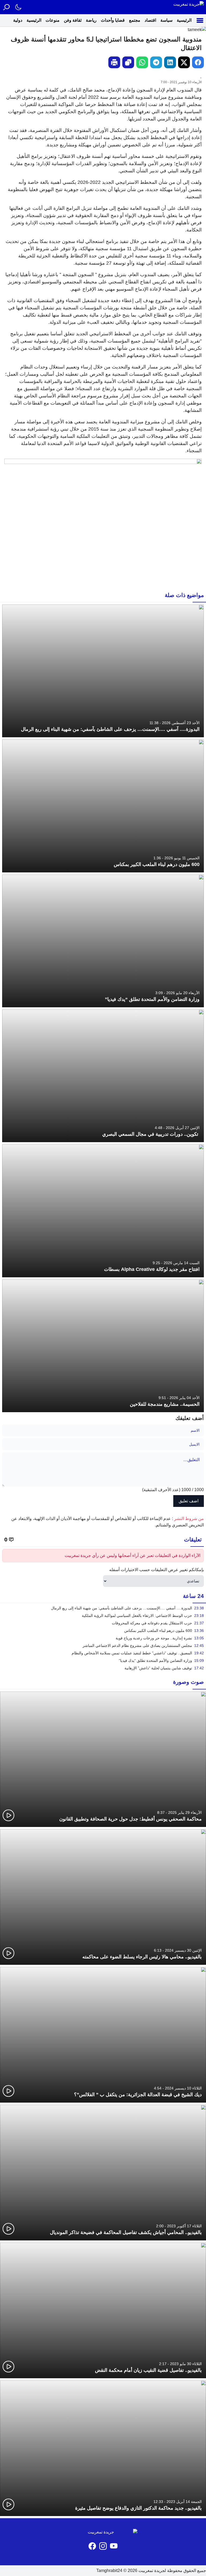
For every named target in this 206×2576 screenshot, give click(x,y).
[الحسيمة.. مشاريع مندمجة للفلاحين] (103, 1346)
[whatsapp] (142, 62)
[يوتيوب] (114, 2546)
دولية (18, 20)
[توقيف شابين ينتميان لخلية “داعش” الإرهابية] (103, 1668)
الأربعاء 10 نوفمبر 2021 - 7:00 (181, 82)
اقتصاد (150, 20)
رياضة (91, 20)
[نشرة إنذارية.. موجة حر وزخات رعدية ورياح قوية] (103, 1638)
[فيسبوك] (92, 2546)
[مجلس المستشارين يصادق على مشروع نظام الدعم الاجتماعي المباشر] (103, 1646)
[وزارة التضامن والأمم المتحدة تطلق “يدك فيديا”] (103, 941)
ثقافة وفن (73, 20)
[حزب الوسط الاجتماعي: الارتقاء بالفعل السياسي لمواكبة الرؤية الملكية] (103, 1616)
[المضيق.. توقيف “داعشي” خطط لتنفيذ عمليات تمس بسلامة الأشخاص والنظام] (103, 1653)
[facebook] (198, 62)
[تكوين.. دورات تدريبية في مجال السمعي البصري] (103, 1076)
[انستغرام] (103, 2546)
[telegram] (156, 62)
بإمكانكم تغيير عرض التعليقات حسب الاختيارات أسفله (157, 1570)
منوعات (53, 20)
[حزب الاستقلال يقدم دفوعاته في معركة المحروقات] (103, 1623)
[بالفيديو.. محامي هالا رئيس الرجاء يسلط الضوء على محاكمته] (103, 1897)
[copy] (128, 62)
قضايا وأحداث (113, 20)
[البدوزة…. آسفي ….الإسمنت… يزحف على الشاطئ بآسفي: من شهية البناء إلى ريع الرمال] (103, 671)
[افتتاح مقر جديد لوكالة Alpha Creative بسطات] (103, 1211)
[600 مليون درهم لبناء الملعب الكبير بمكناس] (103, 806)
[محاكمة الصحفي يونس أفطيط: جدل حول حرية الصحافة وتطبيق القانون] (103, 1759)
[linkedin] (170, 62)
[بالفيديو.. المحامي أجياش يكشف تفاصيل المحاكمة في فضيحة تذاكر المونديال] (103, 2173)
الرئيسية (184, 20)
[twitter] (184, 62)
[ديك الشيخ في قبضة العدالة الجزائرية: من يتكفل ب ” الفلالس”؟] (103, 2035)
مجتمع (135, 20)
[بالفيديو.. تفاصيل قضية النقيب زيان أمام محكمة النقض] (103, 2310)
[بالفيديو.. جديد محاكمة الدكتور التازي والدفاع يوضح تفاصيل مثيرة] (103, 2448)
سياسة (166, 20)
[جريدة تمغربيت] (189, 7)
